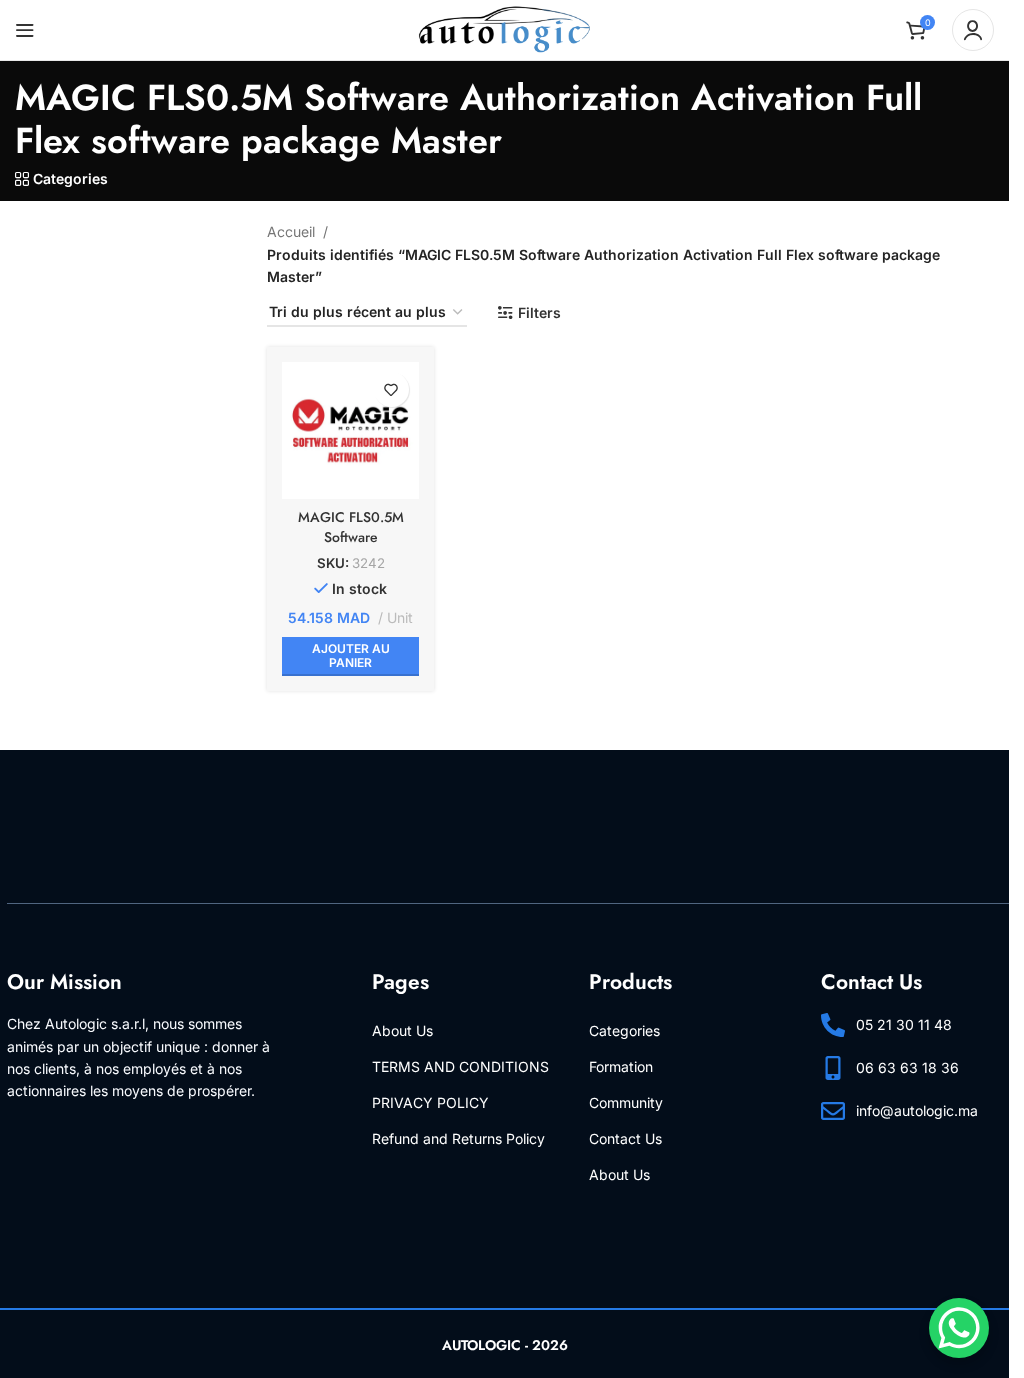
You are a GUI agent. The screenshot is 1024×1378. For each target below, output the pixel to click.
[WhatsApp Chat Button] (959, 1328)
